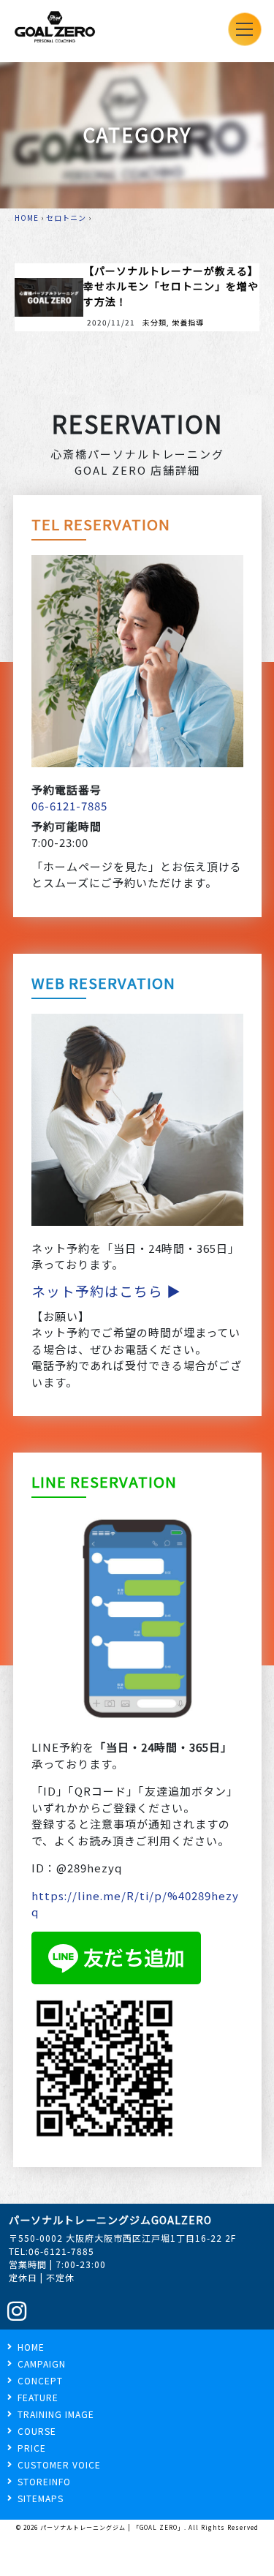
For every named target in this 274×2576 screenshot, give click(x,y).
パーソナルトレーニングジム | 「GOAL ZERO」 (112, 2527)
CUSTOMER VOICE (59, 2464)
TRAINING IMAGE (56, 2414)
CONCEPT (40, 2380)
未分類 (155, 322)
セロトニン (66, 218)
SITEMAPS (41, 2498)
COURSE (37, 2431)
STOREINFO (44, 2481)
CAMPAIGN (42, 2364)
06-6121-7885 (69, 806)
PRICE (32, 2448)
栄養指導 (188, 322)
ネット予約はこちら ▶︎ (106, 1291)
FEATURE (38, 2397)
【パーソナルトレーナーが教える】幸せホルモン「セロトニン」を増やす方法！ (171, 286)
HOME (27, 218)
